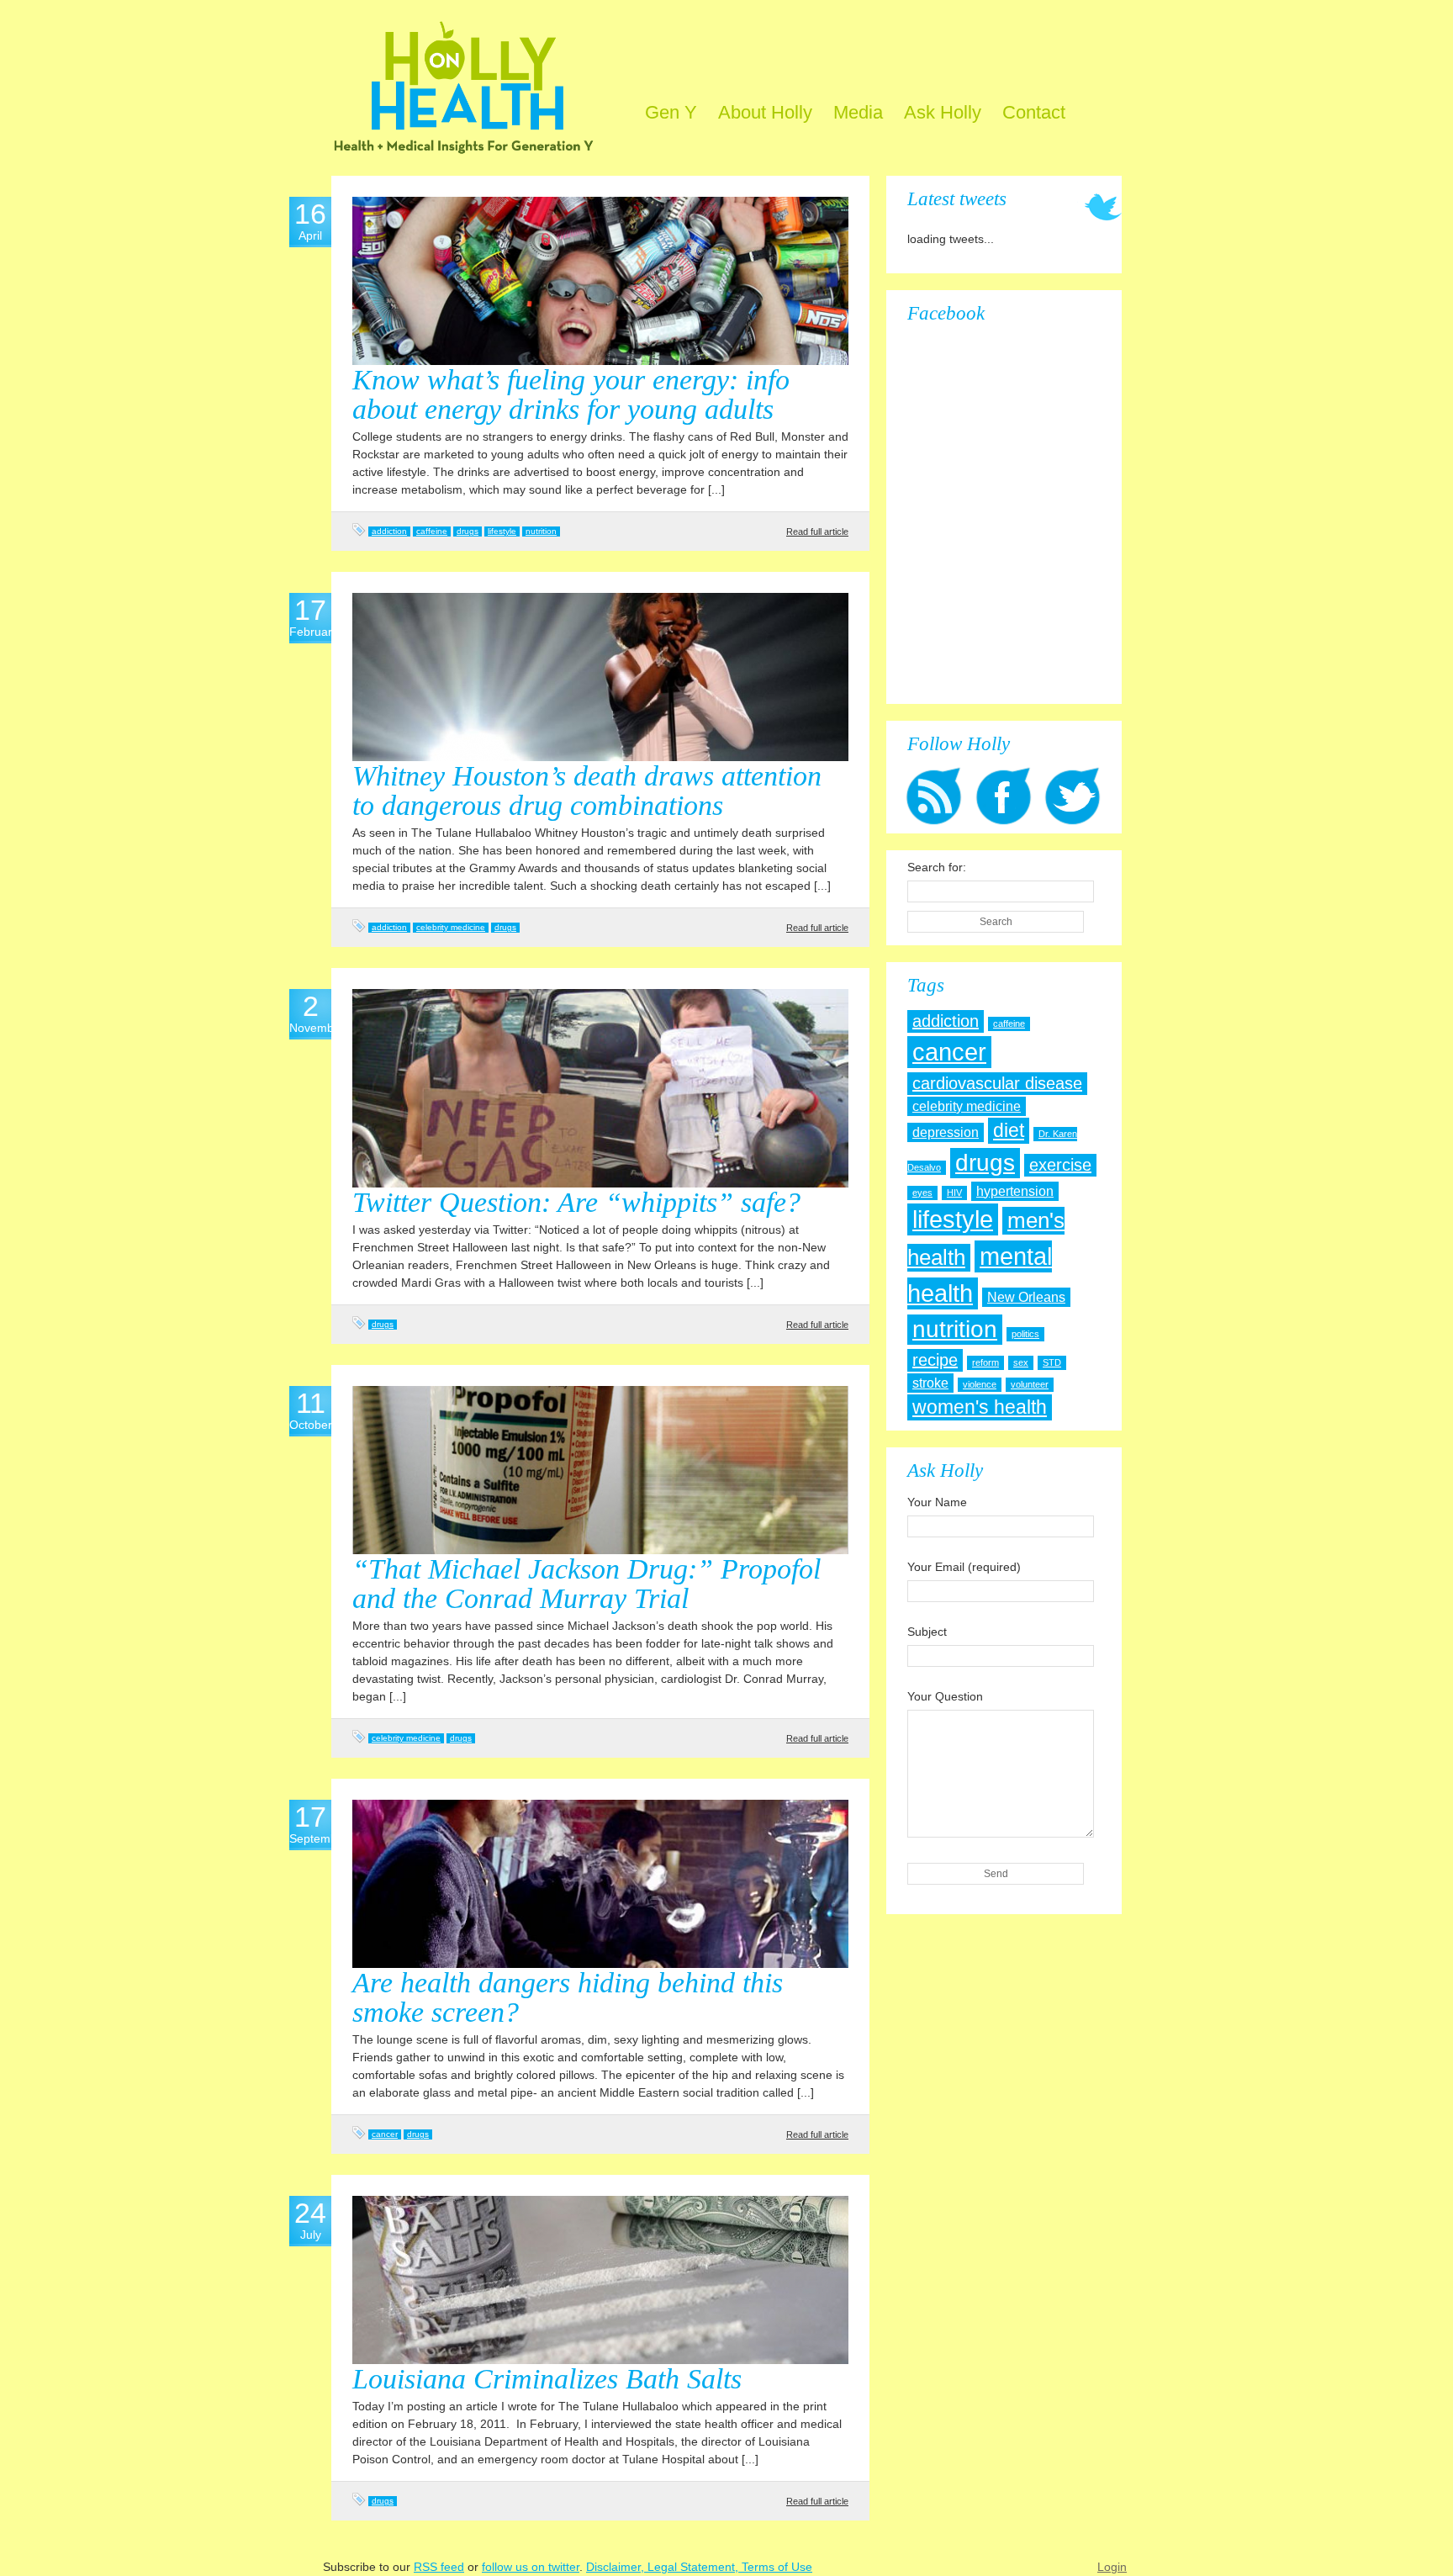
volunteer (1030, 1384)
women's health (980, 1407)
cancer (385, 2134)
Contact (1034, 112)
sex (1021, 1362)
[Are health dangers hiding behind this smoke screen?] (600, 1884)
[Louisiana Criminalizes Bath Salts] (600, 2280)
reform (985, 1362)
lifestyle (502, 531)
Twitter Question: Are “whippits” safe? (576, 1202)
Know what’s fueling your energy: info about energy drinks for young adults (571, 394)
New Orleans (1026, 1297)
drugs (468, 531)
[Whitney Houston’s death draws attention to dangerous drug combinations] (600, 677)
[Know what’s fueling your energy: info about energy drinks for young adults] (600, 281)
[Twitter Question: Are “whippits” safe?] (600, 1088)
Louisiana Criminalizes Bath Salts (547, 2379)
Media (858, 112)
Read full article (817, 532)
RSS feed (439, 2567)
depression (946, 1132)
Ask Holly (943, 112)
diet (1009, 1130)
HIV (954, 1193)
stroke (930, 1383)
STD (1052, 1362)
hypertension (1015, 1191)
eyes (922, 1193)
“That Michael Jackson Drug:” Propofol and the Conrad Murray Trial (586, 1584)
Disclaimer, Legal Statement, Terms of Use (699, 2567)
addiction (389, 531)
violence (980, 1384)
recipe (935, 1360)
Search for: (937, 867)
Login (1112, 2567)
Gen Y (671, 112)
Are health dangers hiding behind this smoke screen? (568, 1997)
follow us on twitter (531, 2567)
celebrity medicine (451, 927)
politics (1025, 1334)
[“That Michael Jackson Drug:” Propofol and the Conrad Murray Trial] (600, 1470)
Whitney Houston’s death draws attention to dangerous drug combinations (587, 791)
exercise (1060, 1165)
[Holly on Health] (464, 96)
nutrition (541, 531)
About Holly (765, 112)
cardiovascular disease (997, 1083)
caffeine (432, 531)
